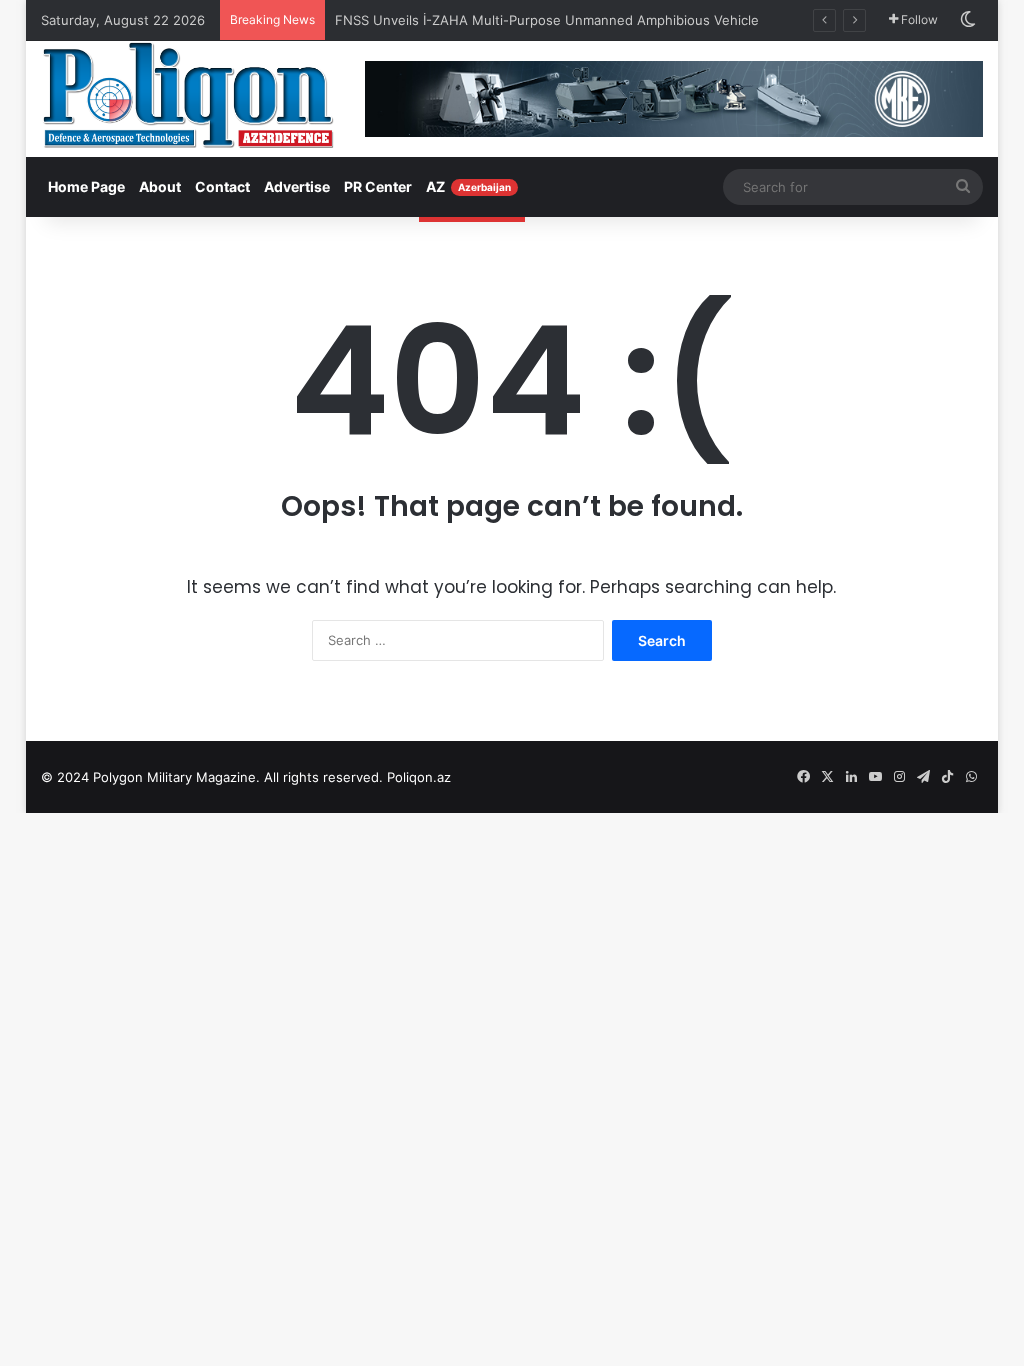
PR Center (378, 186)
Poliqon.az (419, 777)
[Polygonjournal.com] (188, 95)
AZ (468, 186)
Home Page (86, 186)
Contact (222, 186)
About (160, 186)
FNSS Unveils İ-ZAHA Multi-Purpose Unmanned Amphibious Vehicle (547, 20)
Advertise (297, 186)
